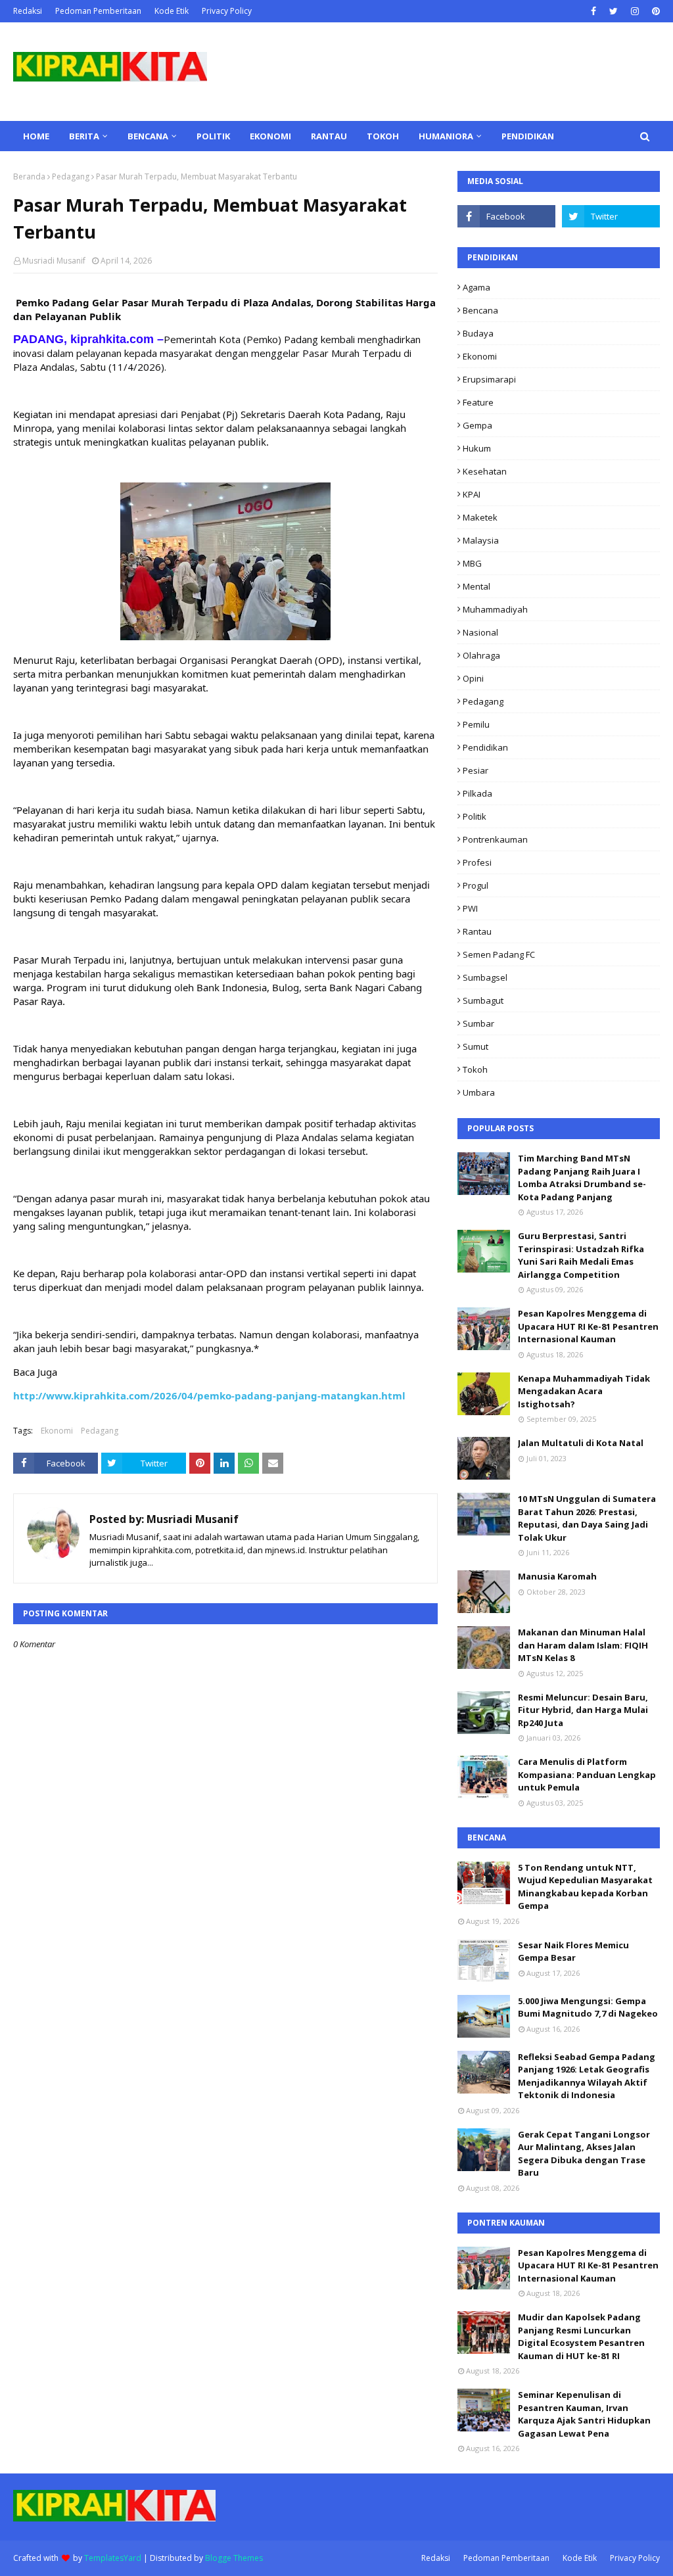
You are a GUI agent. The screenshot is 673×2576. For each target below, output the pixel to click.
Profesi (477, 862)
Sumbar (478, 1023)
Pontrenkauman (495, 839)
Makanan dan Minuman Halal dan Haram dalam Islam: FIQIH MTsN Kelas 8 (583, 1645)
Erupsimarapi (489, 379)
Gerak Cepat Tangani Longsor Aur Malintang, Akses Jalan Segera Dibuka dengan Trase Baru (584, 2154)
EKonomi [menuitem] (270, 136)
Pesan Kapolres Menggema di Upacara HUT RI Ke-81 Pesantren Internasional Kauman (588, 1326)
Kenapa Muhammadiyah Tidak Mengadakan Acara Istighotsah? (584, 1391)
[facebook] (593, 11)
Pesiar (476, 770)
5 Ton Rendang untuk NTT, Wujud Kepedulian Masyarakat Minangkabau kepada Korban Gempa (585, 1887)
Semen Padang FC (499, 954)
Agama (476, 287)
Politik (475, 816)
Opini (473, 678)
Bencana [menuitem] (148, 136)
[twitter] (614, 11)
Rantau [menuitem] (329, 136)
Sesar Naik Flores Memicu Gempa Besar (573, 1952)
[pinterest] (654, 11)
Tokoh (475, 1069)
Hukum (477, 448)
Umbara (479, 1092)
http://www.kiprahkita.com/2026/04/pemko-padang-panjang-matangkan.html (209, 1395)
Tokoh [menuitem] (383, 136)
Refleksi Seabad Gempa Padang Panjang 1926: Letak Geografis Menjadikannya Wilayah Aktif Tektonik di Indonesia (587, 2076)
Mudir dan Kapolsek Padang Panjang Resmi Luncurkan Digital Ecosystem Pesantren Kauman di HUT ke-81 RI (581, 2336)
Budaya (478, 333)
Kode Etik (172, 11)
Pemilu (476, 724)
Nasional (480, 632)
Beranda (29, 176)
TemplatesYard (113, 2558)
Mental (476, 586)
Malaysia (481, 540)
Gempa (477, 425)
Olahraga (481, 655)
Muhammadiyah (495, 609)
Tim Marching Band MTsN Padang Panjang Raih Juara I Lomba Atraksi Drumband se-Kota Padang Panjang (582, 1178)
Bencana (480, 310)
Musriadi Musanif (54, 261)
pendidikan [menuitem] (528, 136)
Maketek (480, 517)
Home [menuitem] (36, 136)
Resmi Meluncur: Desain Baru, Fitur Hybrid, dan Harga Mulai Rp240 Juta (583, 1710)
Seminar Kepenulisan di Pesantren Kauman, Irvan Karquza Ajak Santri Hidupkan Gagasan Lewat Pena (584, 2414)
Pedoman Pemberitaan (98, 11)
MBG (472, 563)
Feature (478, 402)
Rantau (477, 931)
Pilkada (477, 793)
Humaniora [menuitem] (446, 136)
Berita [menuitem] (84, 136)
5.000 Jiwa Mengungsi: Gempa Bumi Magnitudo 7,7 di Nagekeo (588, 2007)
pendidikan (485, 747)
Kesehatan (485, 471)
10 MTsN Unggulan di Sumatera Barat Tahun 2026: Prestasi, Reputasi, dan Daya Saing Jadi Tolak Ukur (587, 1518)
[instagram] (635, 11)
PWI (470, 908)
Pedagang (71, 176)
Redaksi (28, 11)
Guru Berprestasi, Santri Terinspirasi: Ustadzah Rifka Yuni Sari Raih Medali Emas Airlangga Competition (581, 1255)
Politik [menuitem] (213, 136)
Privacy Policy (227, 11)
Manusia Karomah (557, 1576)
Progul (476, 885)
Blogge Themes (234, 2558)
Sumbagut (483, 1000)
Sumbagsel (485, 977)
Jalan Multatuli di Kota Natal (581, 1443)
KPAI (472, 494)
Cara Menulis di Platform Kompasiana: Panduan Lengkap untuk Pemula (587, 1774)
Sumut (476, 1046)
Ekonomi (57, 1431)
